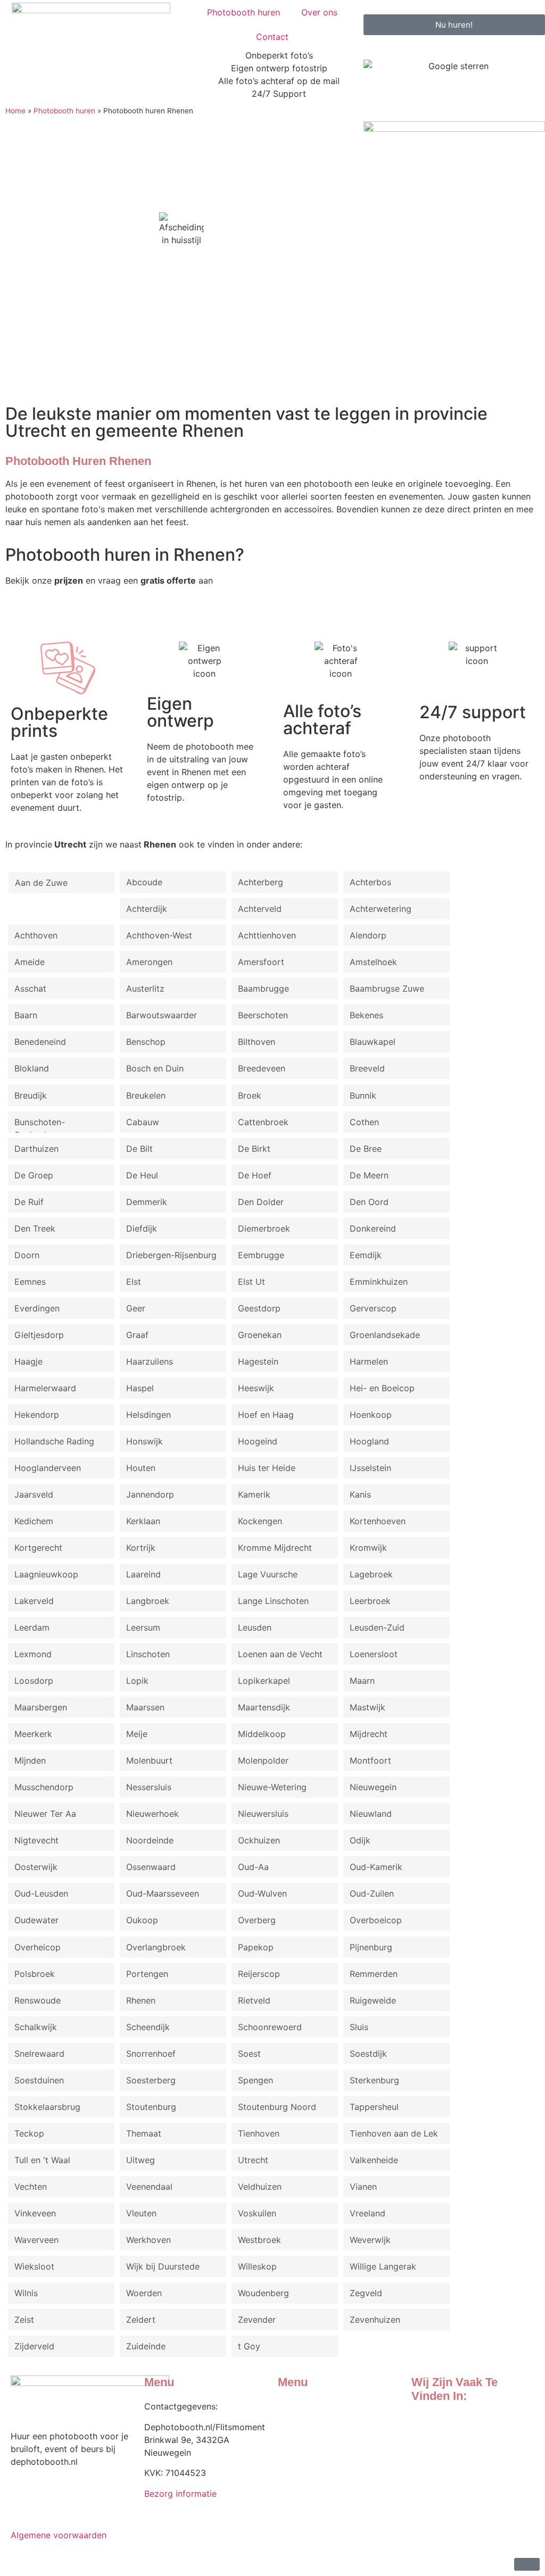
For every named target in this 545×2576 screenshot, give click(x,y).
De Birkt (254, 1149)
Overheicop (38, 1947)
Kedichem (34, 1521)
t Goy (249, 2346)
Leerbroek (370, 1601)
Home (15, 111)
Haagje (28, 1361)
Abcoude (144, 882)
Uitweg (141, 2160)
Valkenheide (374, 2160)
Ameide (30, 962)
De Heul (142, 1175)
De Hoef (255, 1175)
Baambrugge (263, 988)
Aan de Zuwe (41, 883)
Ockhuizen (259, 1840)
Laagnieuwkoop (46, 1574)
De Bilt (139, 1149)
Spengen (255, 2080)
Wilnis (26, 2293)
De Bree (366, 1149)
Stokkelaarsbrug (47, 2107)
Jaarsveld (34, 1494)
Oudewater (36, 1920)
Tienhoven (259, 2133)
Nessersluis (149, 1787)
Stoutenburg (151, 2107)
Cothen (364, 1122)
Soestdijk (368, 2054)
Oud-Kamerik (376, 1867)
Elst (134, 1282)
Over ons (319, 12)
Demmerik (147, 1202)
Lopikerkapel (264, 1681)
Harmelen (369, 1361)
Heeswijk (256, 1388)
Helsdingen (148, 1415)
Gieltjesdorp (39, 1335)
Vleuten (141, 2213)
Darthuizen (36, 1149)
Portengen (147, 1974)
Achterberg (261, 882)
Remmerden (374, 1974)
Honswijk (144, 1441)
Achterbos (370, 882)
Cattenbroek (263, 1122)
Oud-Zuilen (372, 1893)
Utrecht (253, 2160)
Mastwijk (368, 1707)
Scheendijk (148, 2027)
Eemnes (30, 1282)
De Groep (34, 1175)
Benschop (146, 1042)
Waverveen (36, 2240)
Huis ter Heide (267, 1468)
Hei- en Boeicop (382, 1388)
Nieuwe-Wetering (272, 1787)
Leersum (143, 1627)
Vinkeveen (35, 2213)
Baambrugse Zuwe (387, 988)
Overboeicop (376, 1920)
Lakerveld (34, 1601)
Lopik (137, 1681)
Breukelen (146, 1095)
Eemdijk (366, 1255)
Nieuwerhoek (152, 1814)
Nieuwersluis (263, 1814)
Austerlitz (145, 988)
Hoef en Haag (266, 1415)
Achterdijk (147, 909)
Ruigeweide (373, 2000)
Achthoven (36, 935)
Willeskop (257, 2266)
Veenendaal (149, 2187)
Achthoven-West (159, 935)
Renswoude (38, 2000)
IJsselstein (370, 1468)
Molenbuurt (149, 1760)
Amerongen (149, 962)
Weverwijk (370, 2240)
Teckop (29, 2133)
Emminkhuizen (379, 1282)
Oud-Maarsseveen (163, 1893)
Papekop (256, 1947)
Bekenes (366, 1015)
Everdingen (37, 1308)
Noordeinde (150, 1840)
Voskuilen (257, 2213)
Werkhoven (148, 2240)
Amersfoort (261, 962)
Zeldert (141, 2320)
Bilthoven (257, 1042)
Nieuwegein (373, 1787)
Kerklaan (143, 1521)
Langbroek (148, 1601)
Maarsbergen (41, 1707)
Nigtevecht (36, 1840)
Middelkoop (262, 1734)
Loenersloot (374, 1654)
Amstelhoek (373, 962)
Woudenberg (263, 2293)
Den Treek (35, 1228)
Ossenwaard (151, 1867)
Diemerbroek (264, 1228)
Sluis (359, 2027)
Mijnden (30, 1760)
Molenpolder (263, 1760)
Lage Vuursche (268, 1574)
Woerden (144, 2293)
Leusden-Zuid (377, 1627)
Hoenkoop (371, 1415)
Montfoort (370, 1760)
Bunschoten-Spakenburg (40, 1125)
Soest (249, 2054)
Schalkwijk (36, 2027)
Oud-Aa (253, 1867)
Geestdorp (259, 1308)
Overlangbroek (156, 1947)
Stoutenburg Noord (277, 2107)
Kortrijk (141, 1548)
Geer (136, 1308)
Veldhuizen (260, 2187)
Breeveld (367, 1068)
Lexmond (33, 1654)
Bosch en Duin (155, 1068)
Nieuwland (371, 1814)
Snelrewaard (39, 2054)
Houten (141, 1468)
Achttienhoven (267, 935)
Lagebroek (371, 1574)
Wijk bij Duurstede (163, 2266)
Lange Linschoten (273, 1601)
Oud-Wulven (262, 1893)
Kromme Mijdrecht (275, 1548)
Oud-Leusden (41, 1893)
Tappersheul (374, 2107)
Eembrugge (261, 1255)
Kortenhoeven (378, 1521)
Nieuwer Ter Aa (45, 1814)
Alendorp (368, 935)
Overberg (257, 1920)
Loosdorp (34, 1681)
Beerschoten (263, 1015)
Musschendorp (44, 1787)
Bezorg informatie (180, 2494)
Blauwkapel (373, 1042)
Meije (137, 1734)
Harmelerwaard (45, 1388)
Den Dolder (261, 1202)
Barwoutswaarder (162, 1015)
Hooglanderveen (48, 1468)
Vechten (31, 2187)
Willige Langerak (383, 2266)
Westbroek (259, 2240)
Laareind (143, 1574)
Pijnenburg (371, 1947)
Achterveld (260, 909)
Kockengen (260, 1521)
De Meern (369, 1175)
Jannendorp (150, 1494)
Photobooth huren (243, 12)
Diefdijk (142, 1228)
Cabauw (143, 1122)
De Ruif (29, 1202)
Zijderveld (34, 2346)
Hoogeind (258, 1441)
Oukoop (142, 1920)
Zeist (24, 2320)
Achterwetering (381, 909)
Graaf (137, 1335)
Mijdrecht (369, 1734)
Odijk (360, 1840)
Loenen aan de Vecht (280, 1654)
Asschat (30, 988)
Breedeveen (262, 1068)
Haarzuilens (150, 1361)
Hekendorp (37, 1415)
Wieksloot (34, 2266)
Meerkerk (33, 1734)
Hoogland (369, 1441)
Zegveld (366, 2293)
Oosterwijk (36, 1867)
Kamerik (254, 1494)
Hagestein (258, 1361)
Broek (250, 1095)
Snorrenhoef (151, 2054)
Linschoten (148, 1654)
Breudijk (31, 1095)
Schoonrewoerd (270, 2027)
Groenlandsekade (385, 1335)
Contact (272, 37)
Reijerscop (259, 1974)
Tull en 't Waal (42, 2160)
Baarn (26, 1015)
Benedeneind (40, 1042)
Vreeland (368, 2213)
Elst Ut (251, 1282)
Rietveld (254, 2000)
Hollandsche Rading (54, 1441)
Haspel (140, 1388)
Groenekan (260, 1335)
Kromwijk (368, 1548)
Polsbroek (35, 1974)
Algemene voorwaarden (59, 2535)
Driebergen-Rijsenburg (171, 1255)
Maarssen (145, 1707)
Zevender (257, 2320)
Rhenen (141, 2000)
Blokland (32, 1068)
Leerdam (32, 1627)
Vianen (363, 2187)
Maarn (362, 1681)
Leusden (255, 1627)
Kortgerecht (38, 1548)
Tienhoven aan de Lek (394, 2133)
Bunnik (363, 1095)
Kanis (360, 1494)
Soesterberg (151, 2080)
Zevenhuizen (375, 2320)
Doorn (27, 1255)
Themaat (144, 2133)
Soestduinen (39, 2080)
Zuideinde (146, 2346)
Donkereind (373, 1228)
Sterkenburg (374, 2080)
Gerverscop (373, 1308)
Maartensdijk (264, 1707)
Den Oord (369, 1202)
